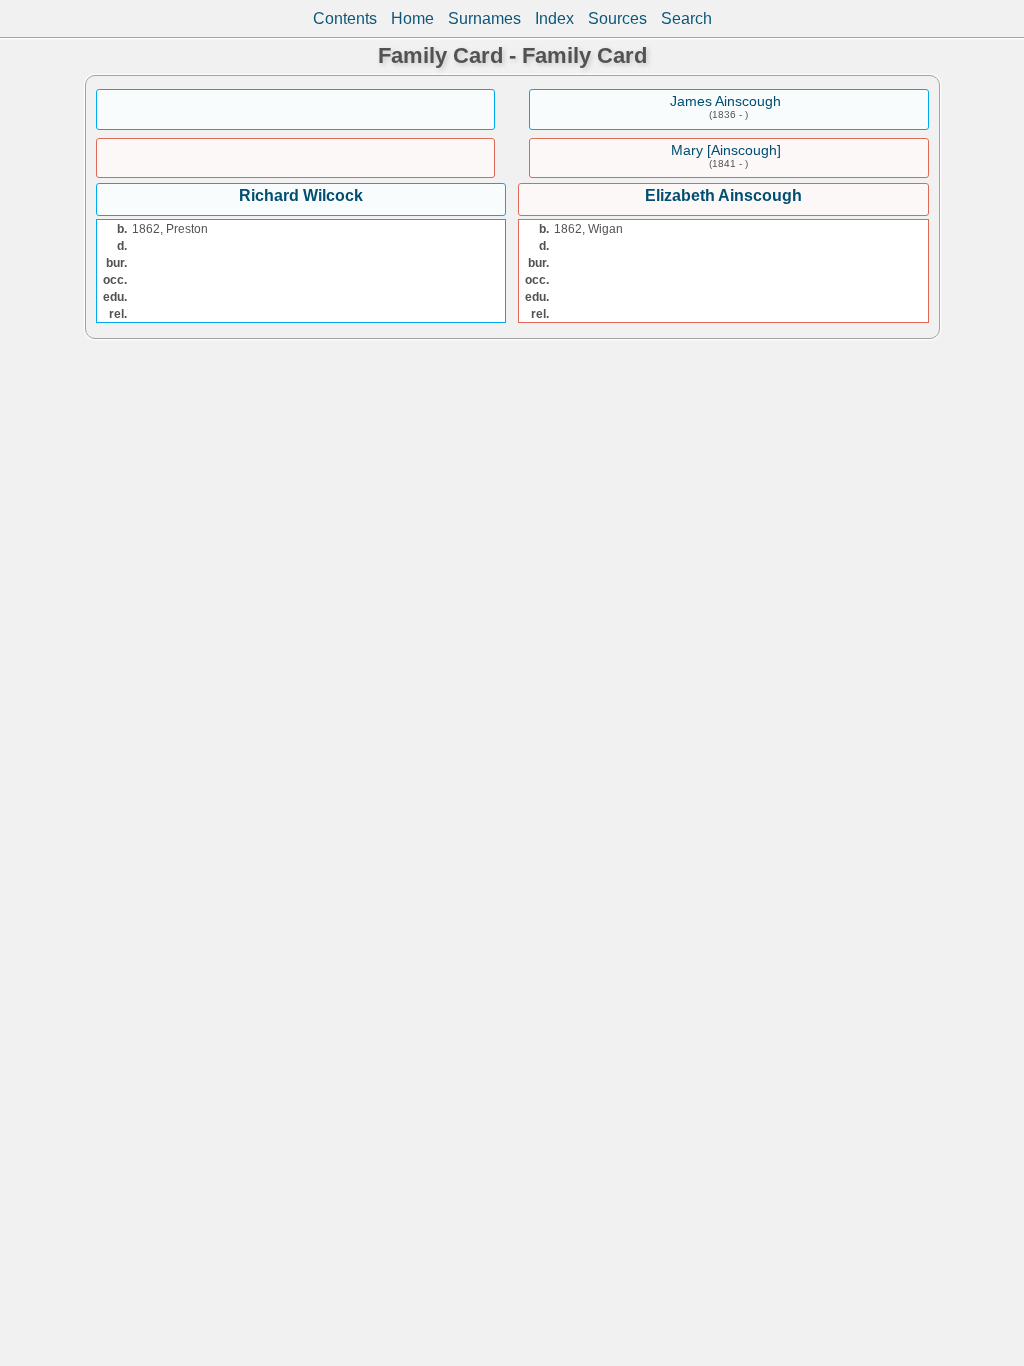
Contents (345, 18)
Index (554, 18)
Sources (617, 18)
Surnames (484, 18)
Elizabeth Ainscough (723, 195)
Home (412, 18)
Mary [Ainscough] (726, 150)
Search (686, 18)
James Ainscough (725, 101)
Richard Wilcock (301, 195)
